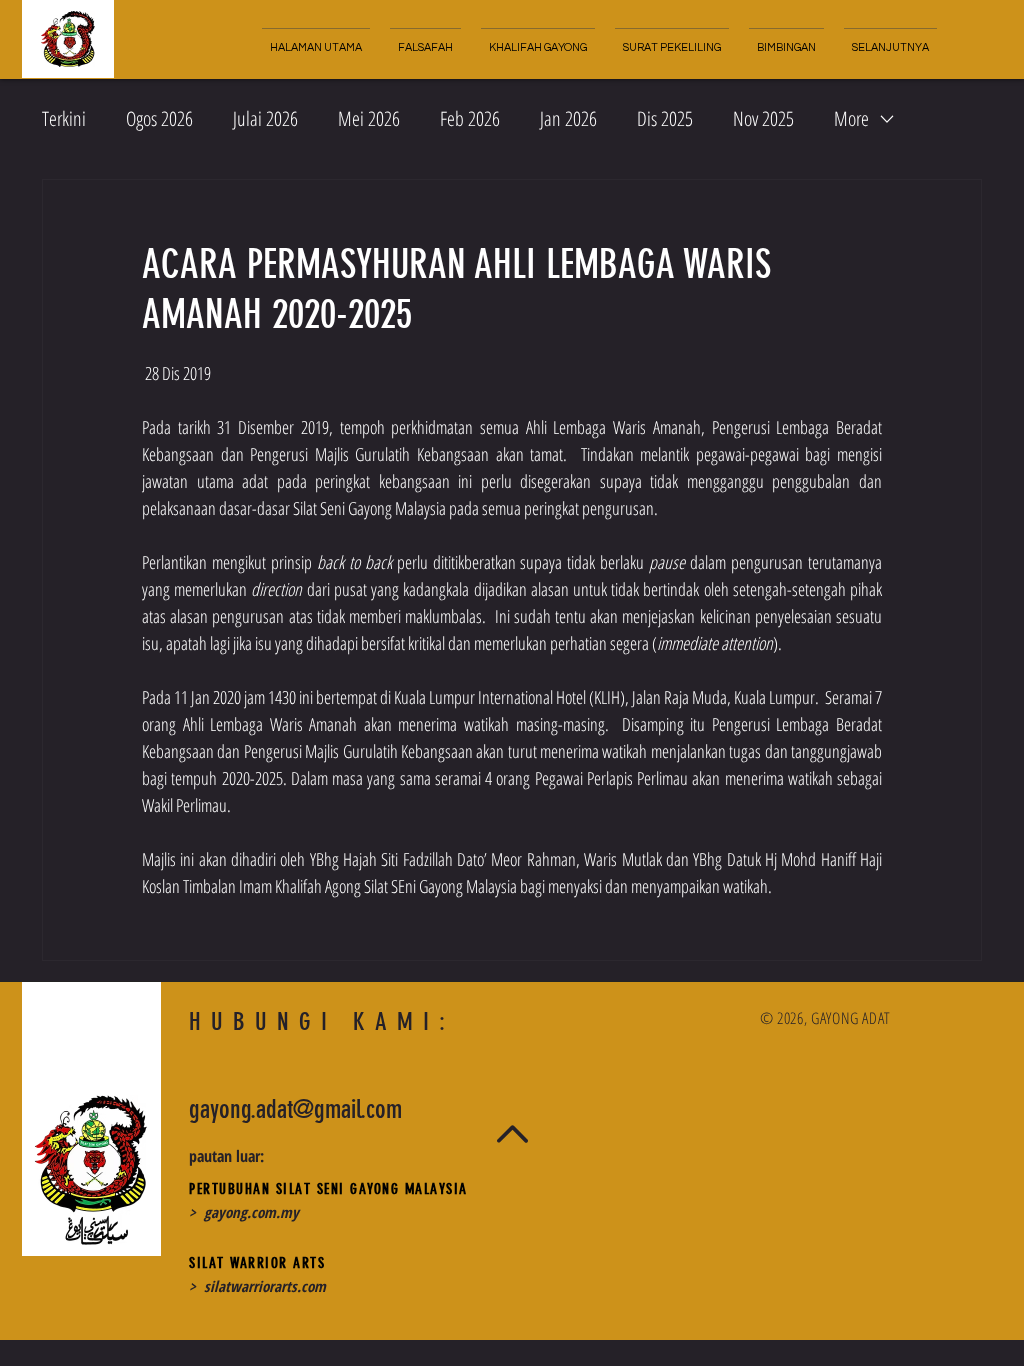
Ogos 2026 (159, 118)
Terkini (64, 118)
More (851, 118)
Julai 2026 (265, 118)
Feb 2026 (470, 118)
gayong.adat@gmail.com (295, 1109)
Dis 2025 (665, 118)
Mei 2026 (369, 118)
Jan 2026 (568, 118)
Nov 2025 (763, 118)
